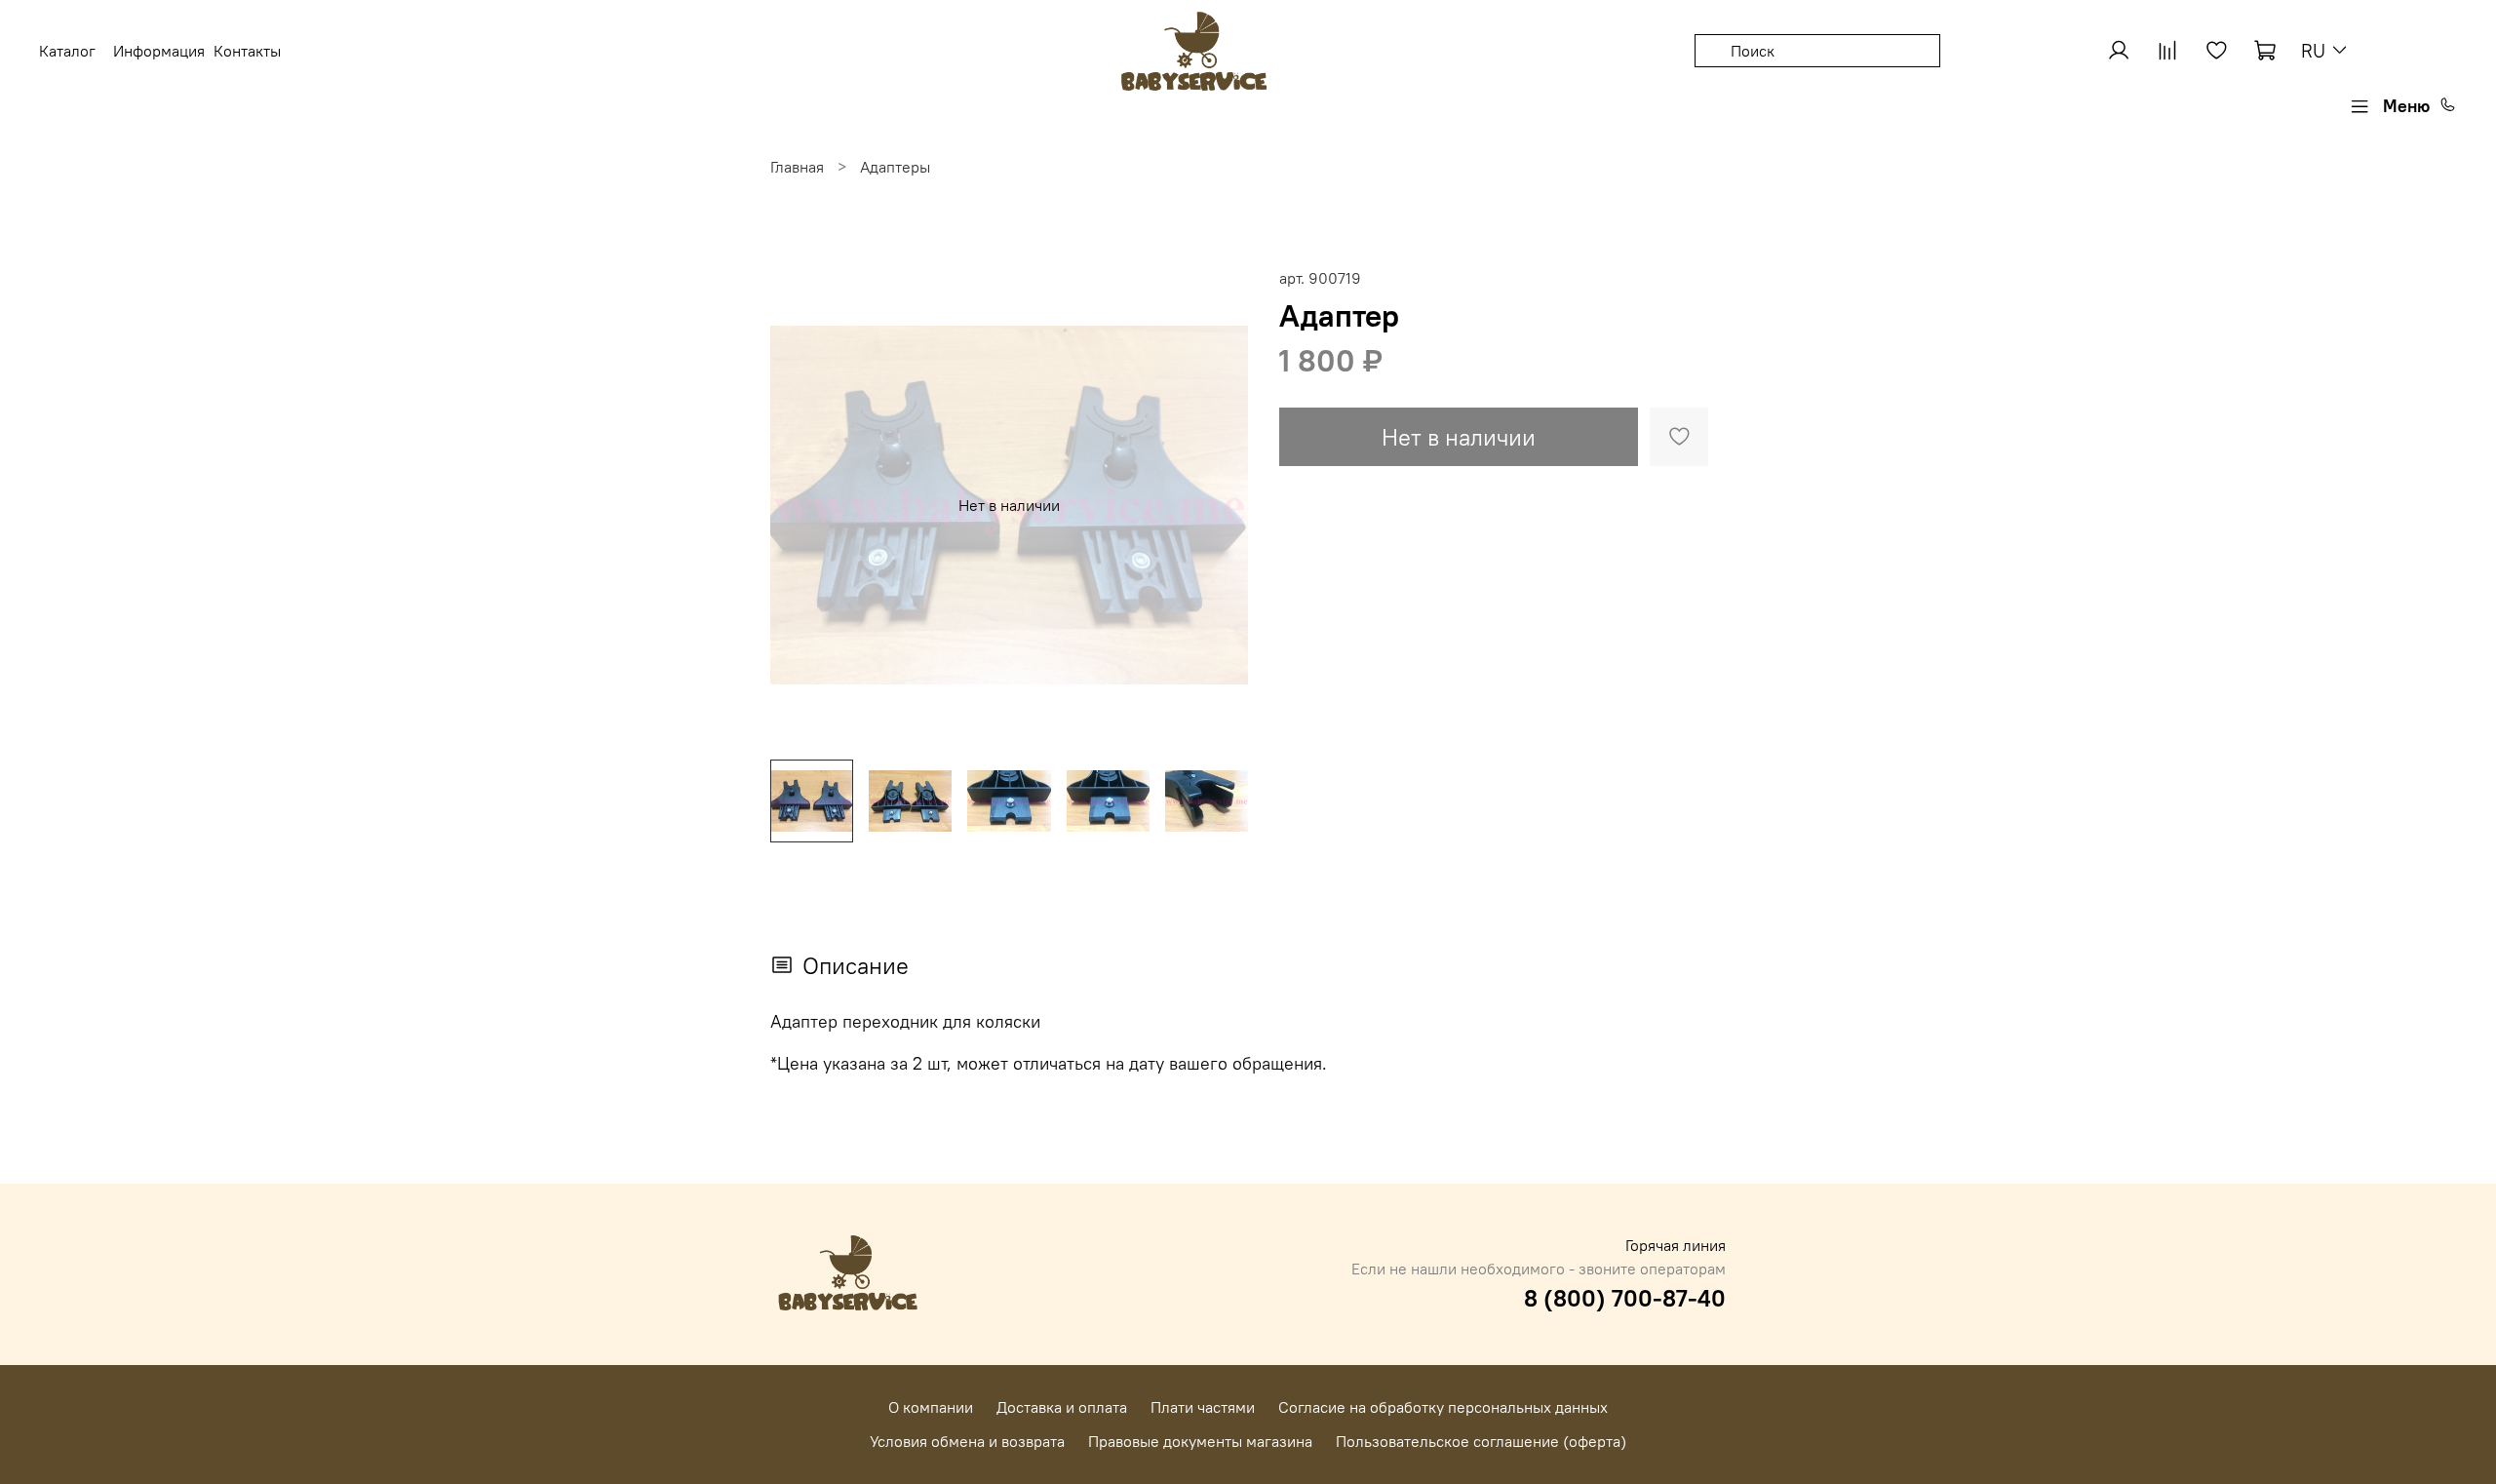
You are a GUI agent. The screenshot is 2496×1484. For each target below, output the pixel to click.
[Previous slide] (801, 505)
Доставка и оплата (1062, 1407)
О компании (931, 1407)
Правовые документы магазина (1200, 1441)
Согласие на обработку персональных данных (1443, 1407)
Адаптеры (895, 167)
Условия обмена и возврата (967, 1441)
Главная (797, 167)
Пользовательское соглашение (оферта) (1481, 1441)
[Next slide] (1217, 505)
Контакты (247, 51)
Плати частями (1203, 1407)
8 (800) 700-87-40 (1625, 1298)
